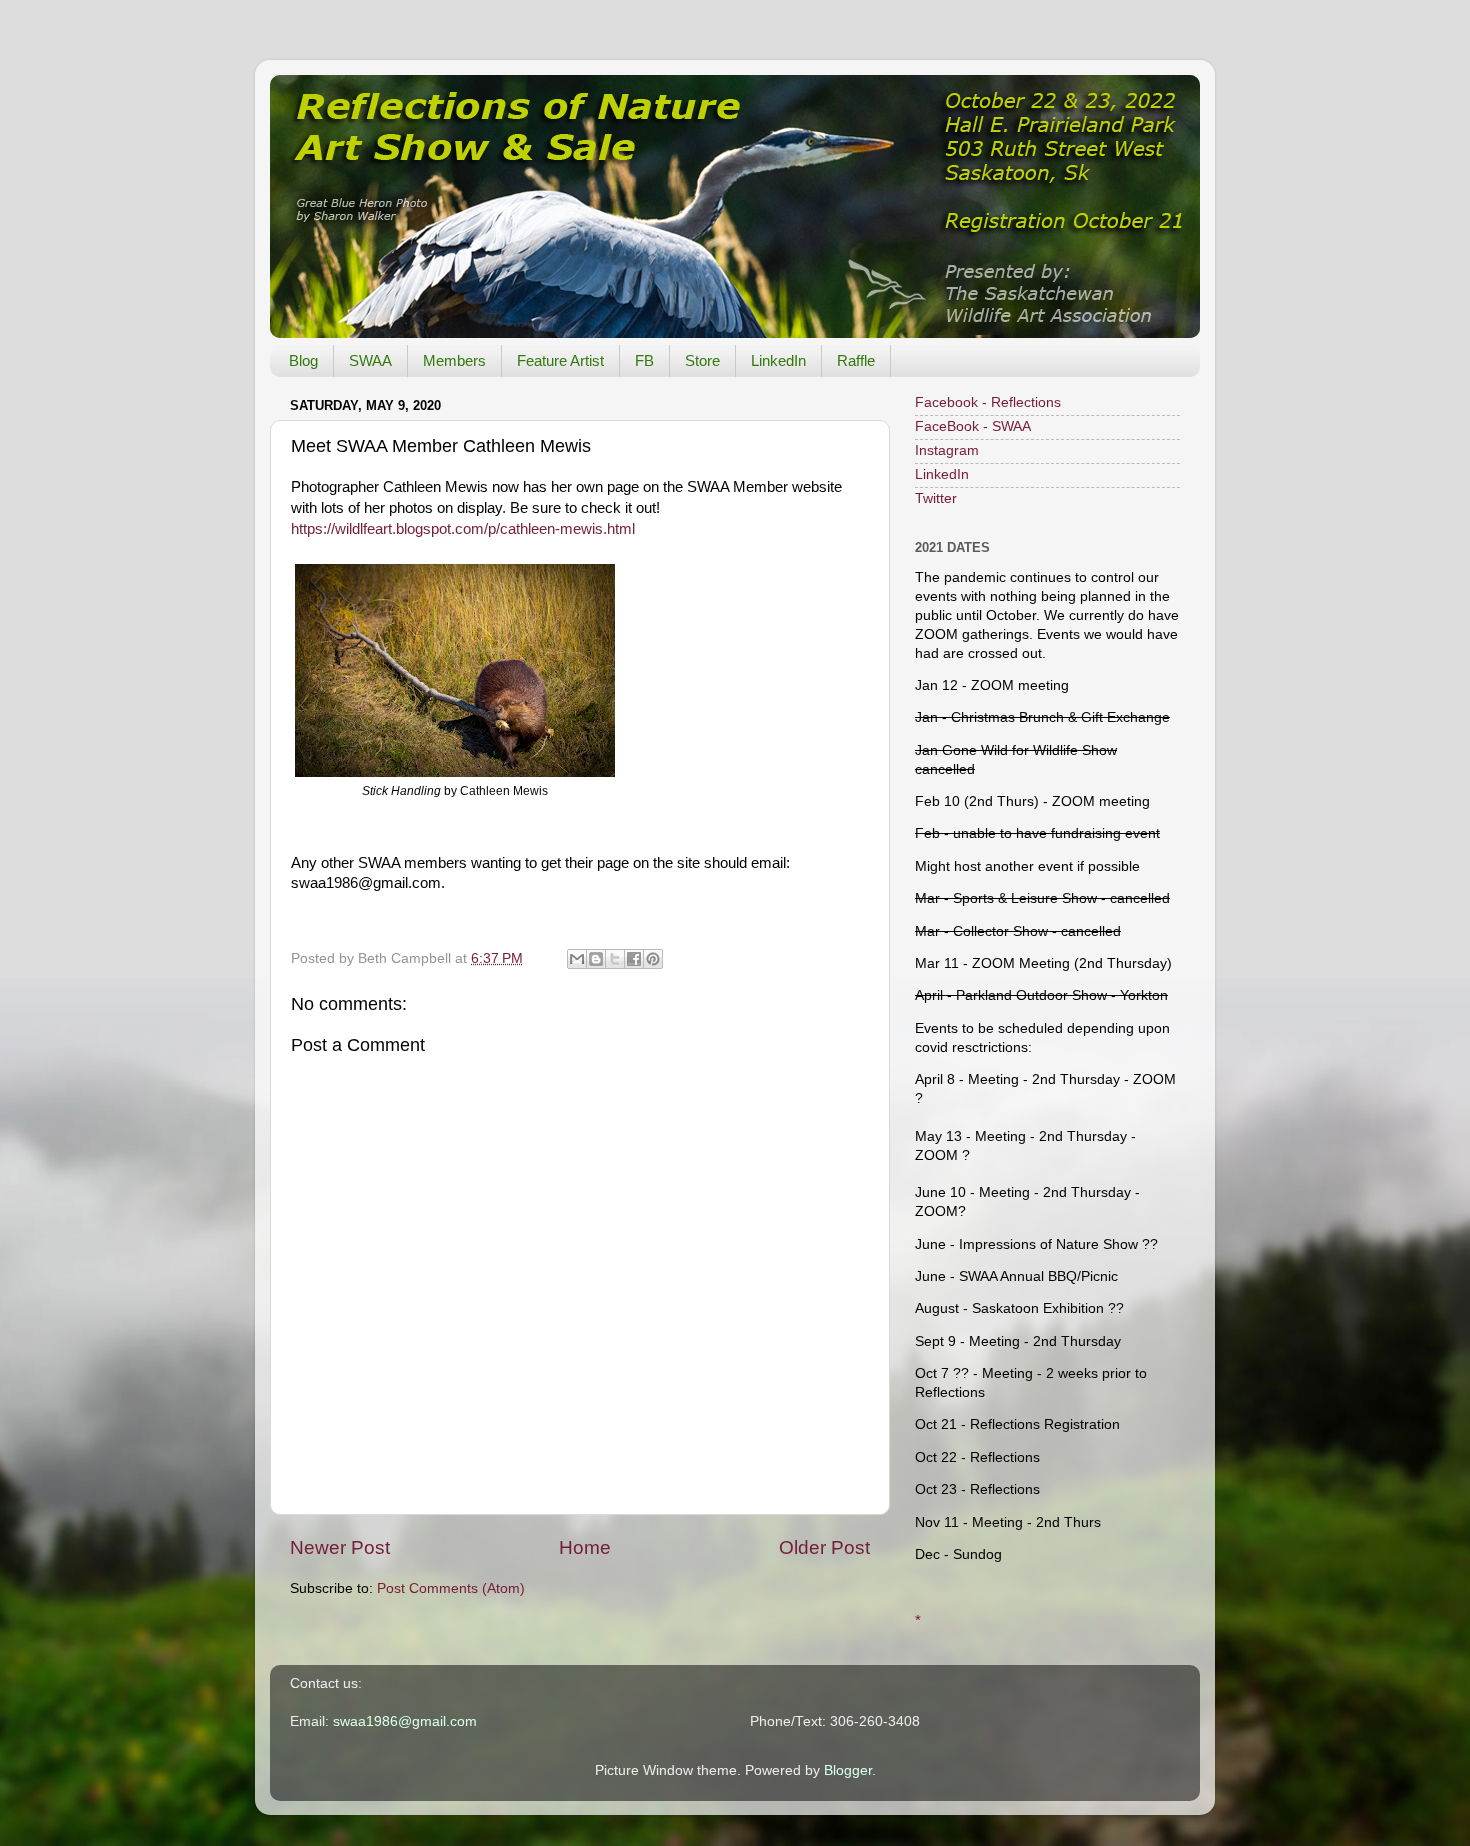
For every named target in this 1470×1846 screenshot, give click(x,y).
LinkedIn (778, 360)
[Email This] (577, 959)
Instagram (947, 450)
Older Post (824, 1547)
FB (644, 360)
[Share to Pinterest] (653, 959)
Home (585, 1547)
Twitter (936, 498)
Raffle (856, 360)
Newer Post (340, 1547)
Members (454, 360)
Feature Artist (560, 360)
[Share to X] (615, 959)
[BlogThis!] (596, 959)
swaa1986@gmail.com (405, 1721)
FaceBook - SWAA (973, 426)
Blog (303, 360)
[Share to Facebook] (634, 959)
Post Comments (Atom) (451, 1588)
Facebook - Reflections (988, 402)
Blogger (848, 1770)
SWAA (370, 360)
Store (702, 360)
